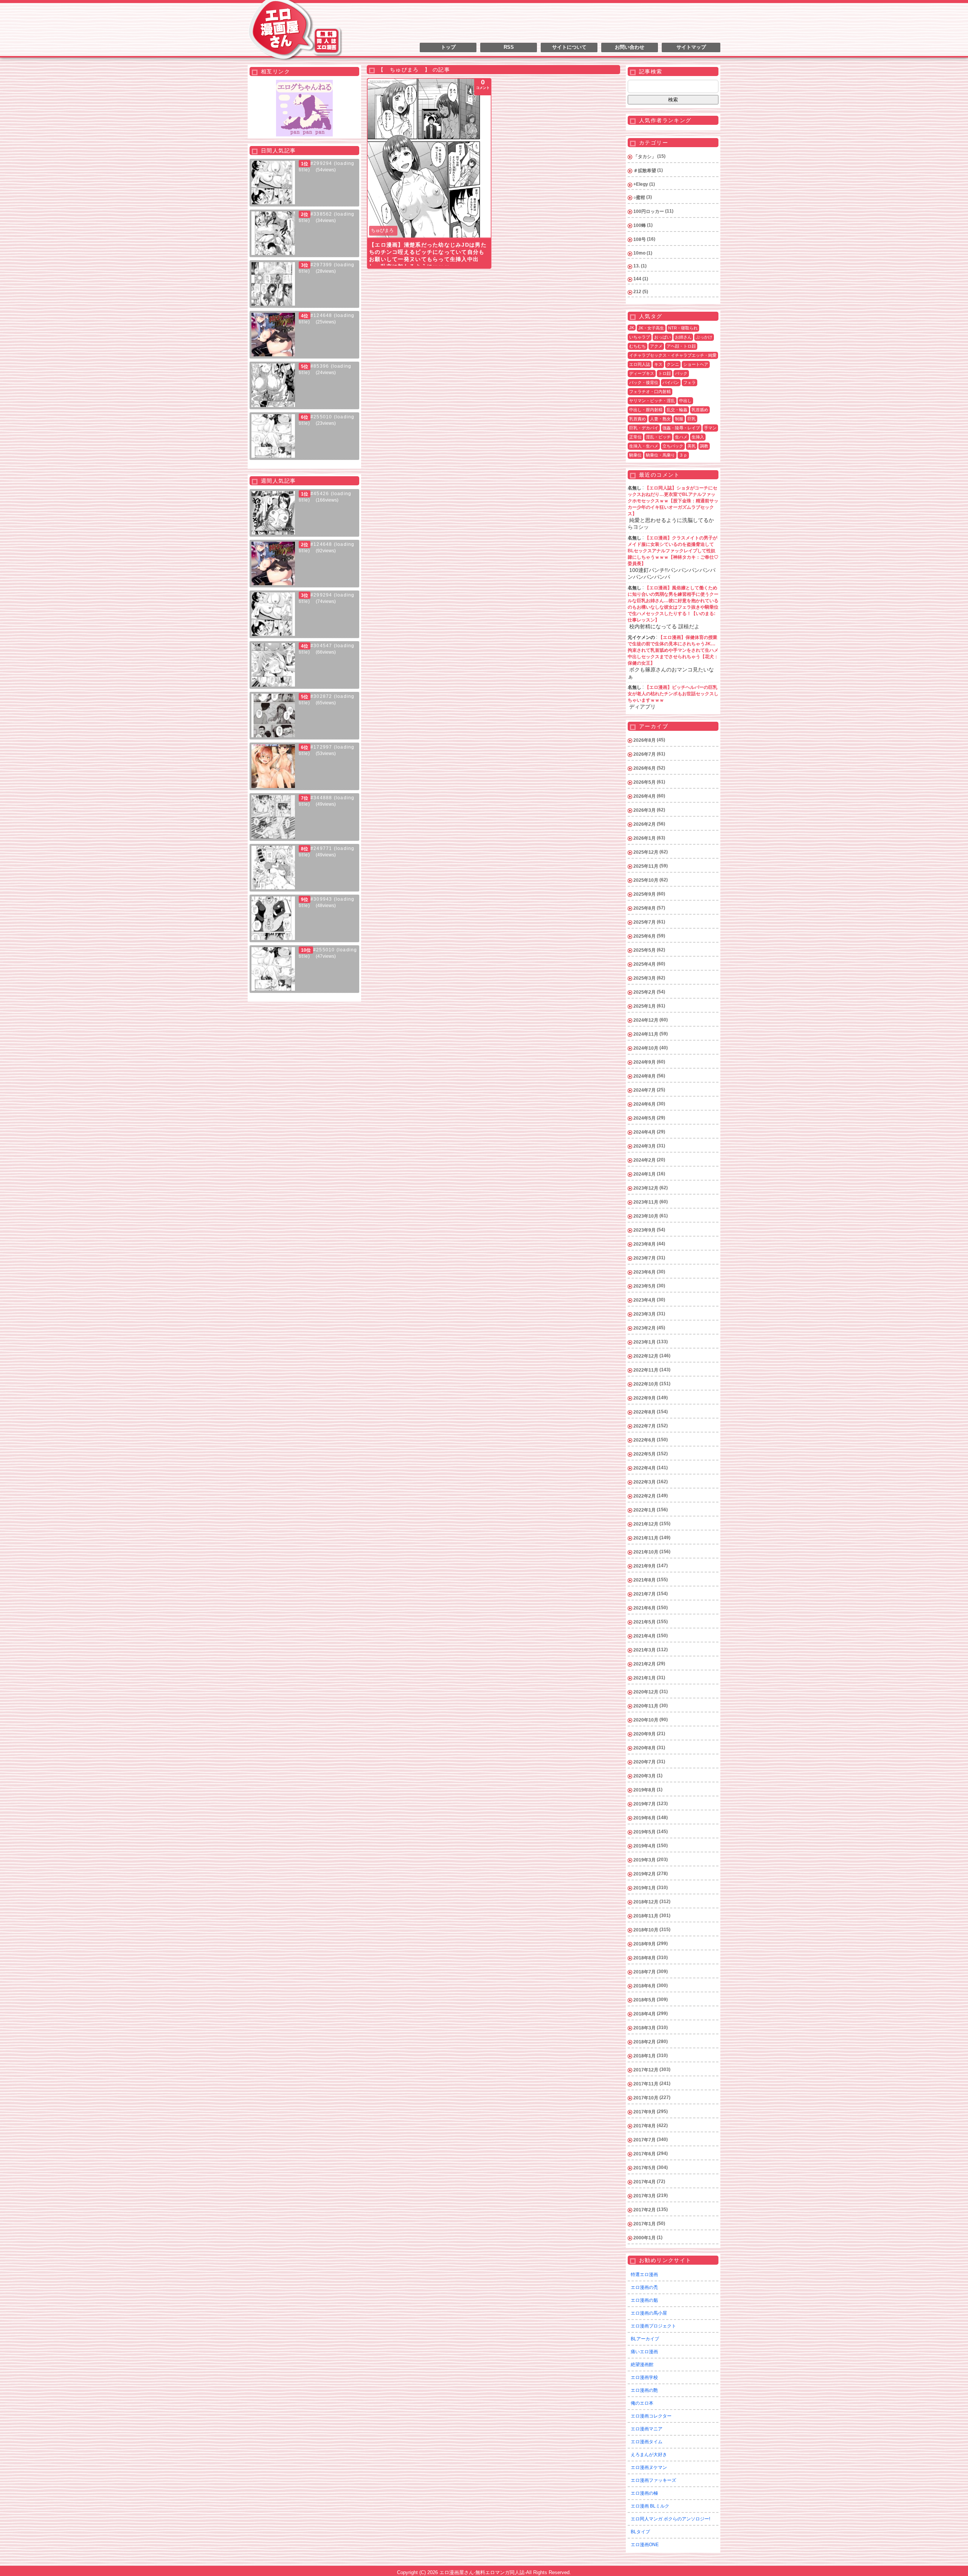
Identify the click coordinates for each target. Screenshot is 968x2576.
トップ (448, 47)
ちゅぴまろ (382, 230)
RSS (509, 47)
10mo (639, 253)
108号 (640, 239)
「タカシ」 (645, 157)
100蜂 (640, 225)
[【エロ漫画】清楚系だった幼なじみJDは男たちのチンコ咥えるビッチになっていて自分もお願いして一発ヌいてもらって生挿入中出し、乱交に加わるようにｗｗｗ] (429, 158)
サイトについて (569, 47)
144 (637, 279)
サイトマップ (691, 47)
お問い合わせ (630, 47)
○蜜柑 (639, 197)
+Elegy (641, 184)
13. (637, 266)
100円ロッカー (649, 211)
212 (637, 292)
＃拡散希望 (645, 171)
